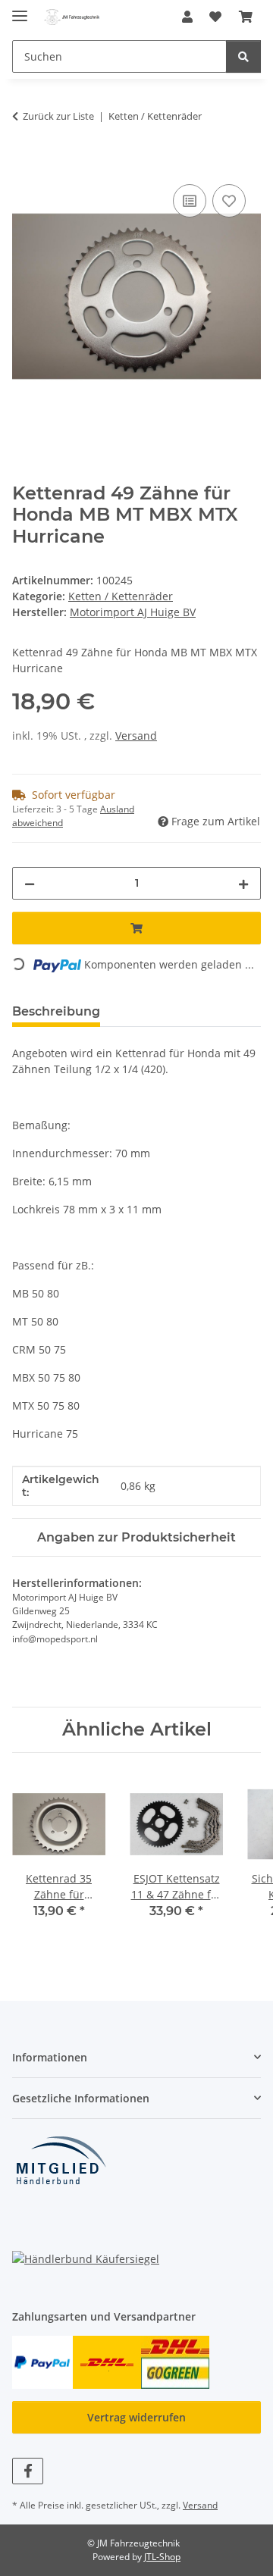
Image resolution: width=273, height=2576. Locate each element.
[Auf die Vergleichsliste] (190, 201)
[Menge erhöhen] (243, 883)
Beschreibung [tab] (56, 1011)
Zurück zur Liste (58, 116)
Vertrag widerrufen (136, 2417)
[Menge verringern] (30, 883)
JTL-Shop (162, 2557)
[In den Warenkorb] (24, 164)
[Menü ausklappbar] (20, 9)
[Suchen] (243, 56)
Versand (136, 736)
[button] (187, 17)
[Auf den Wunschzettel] (229, 201)
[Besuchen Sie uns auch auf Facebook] (28, 2471)
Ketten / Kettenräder (121, 596)
